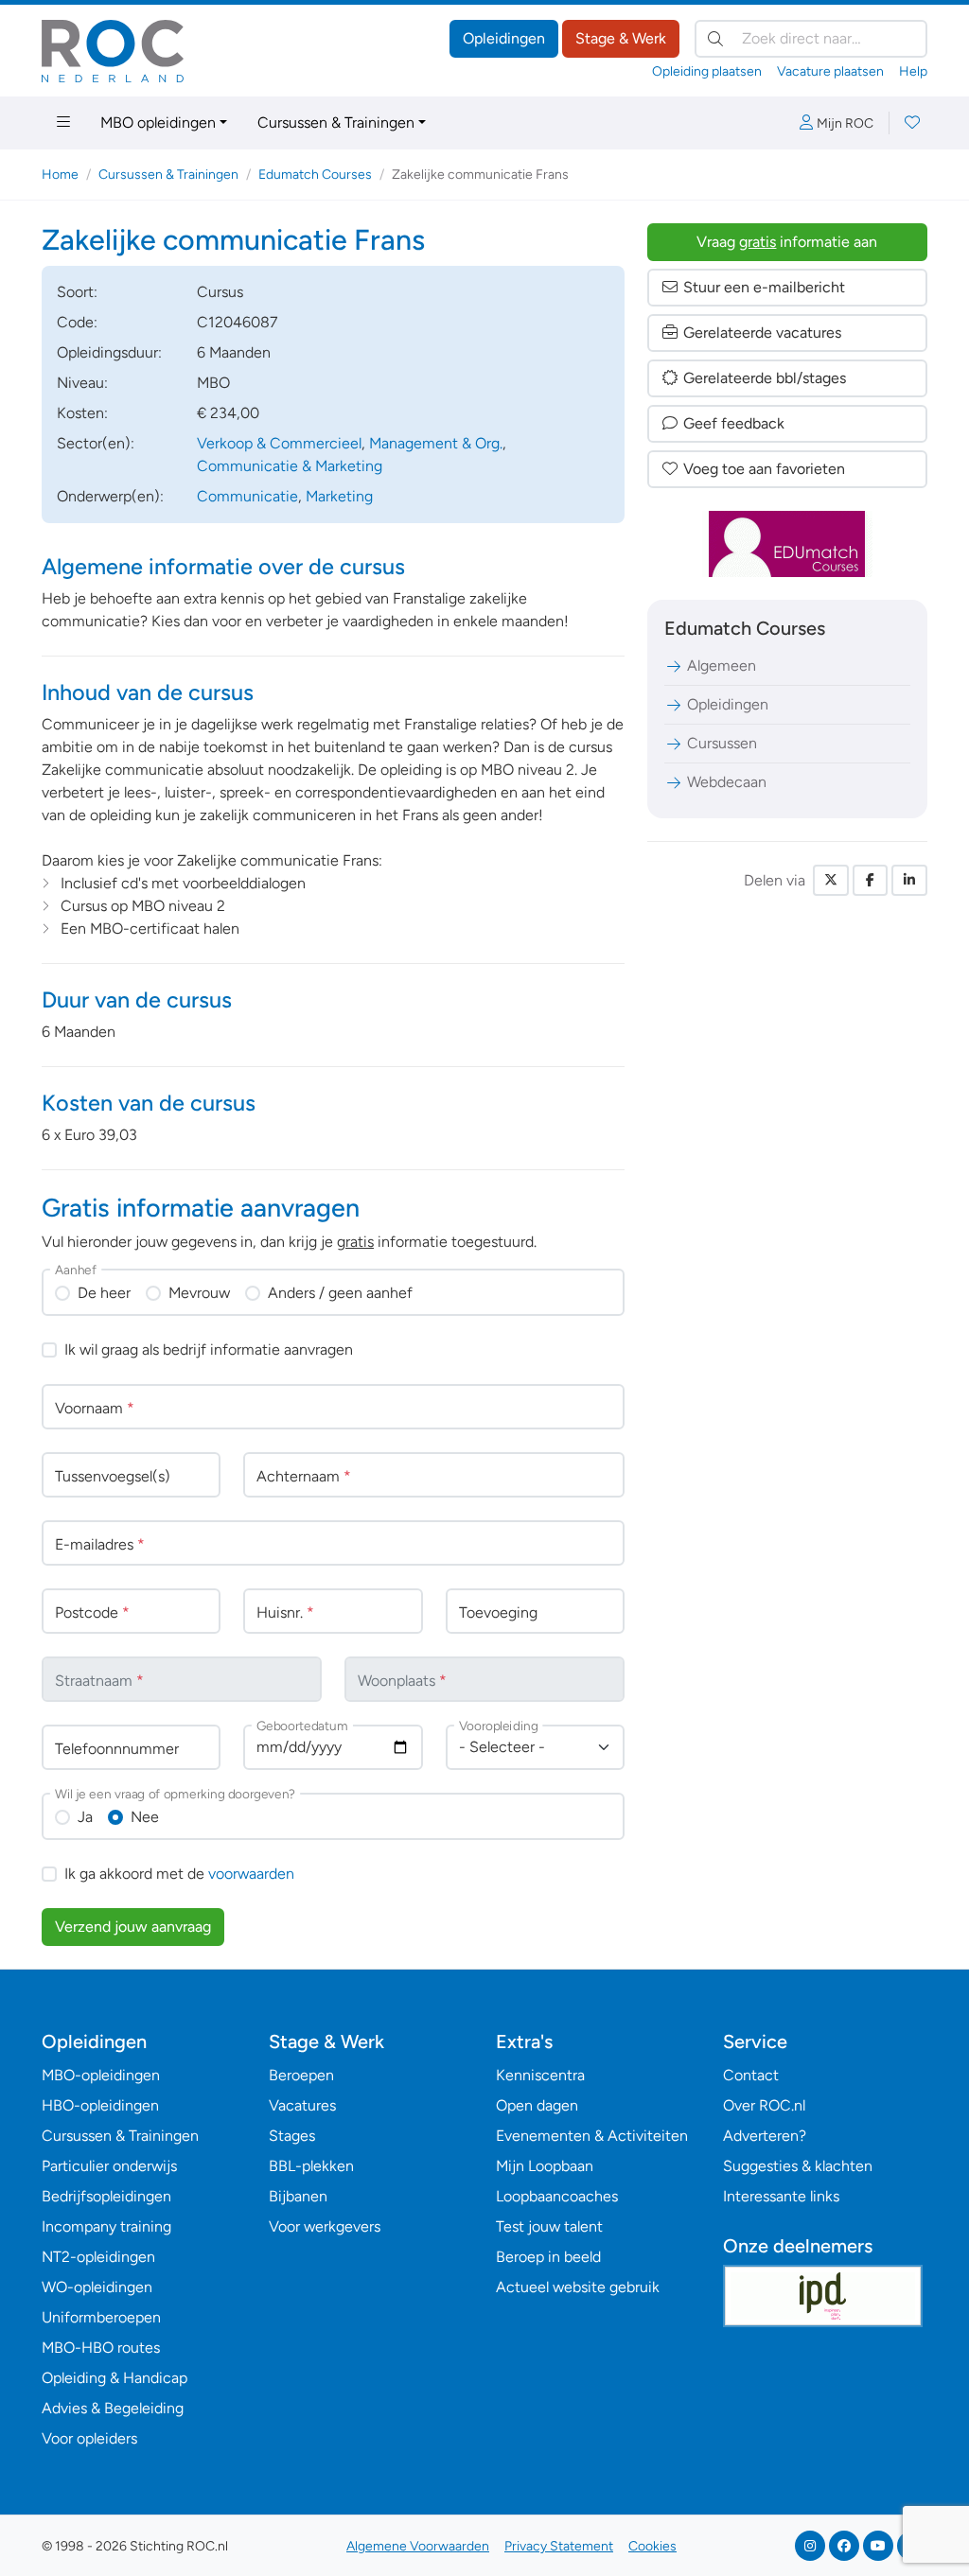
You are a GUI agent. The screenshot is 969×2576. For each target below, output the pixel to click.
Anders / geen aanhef (340, 1293)
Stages (292, 2136)
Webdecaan (727, 782)
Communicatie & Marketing (290, 466)
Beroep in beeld (548, 2257)
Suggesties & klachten (798, 2166)
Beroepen (301, 2075)
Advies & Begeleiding (113, 2408)
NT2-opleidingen (98, 2257)
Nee (145, 1817)
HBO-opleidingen (100, 2105)
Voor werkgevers (325, 2226)
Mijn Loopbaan (545, 2166)
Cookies (652, 2546)
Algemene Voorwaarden (418, 2546)
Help (913, 71)
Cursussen (722, 743)
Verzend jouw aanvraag (133, 1927)
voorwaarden (251, 1874)
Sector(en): (96, 443)
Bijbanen (298, 2196)
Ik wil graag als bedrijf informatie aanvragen (209, 1349)
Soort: (77, 292)
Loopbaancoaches (557, 2196)
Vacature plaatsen (830, 71)
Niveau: (82, 383)
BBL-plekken (311, 2166)
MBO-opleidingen (101, 2075)
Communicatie (247, 496)
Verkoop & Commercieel (279, 443)
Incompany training (106, 2226)
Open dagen (537, 2105)
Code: (77, 322)
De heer (104, 1293)
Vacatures (302, 2105)
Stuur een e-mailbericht (764, 287)
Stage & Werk (621, 38)
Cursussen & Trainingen (336, 123)
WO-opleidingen (97, 2287)
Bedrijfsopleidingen (106, 2196)
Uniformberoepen (101, 2317)
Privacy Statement (559, 2546)
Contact (751, 2075)
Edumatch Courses (315, 175)
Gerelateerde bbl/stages (765, 378)
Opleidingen (504, 38)
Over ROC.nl (764, 2105)
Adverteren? (765, 2136)
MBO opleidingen (158, 123)
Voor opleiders (89, 2438)
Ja (85, 1817)
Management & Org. (436, 443)
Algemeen (722, 666)
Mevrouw (199, 1293)
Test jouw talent (549, 2226)
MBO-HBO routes (101, 2348)
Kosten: (82, 413)
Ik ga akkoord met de (179, 1874)
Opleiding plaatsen (707, 71)
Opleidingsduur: (109, 352)
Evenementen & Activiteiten (592, 2136)
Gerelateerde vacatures (762, 333)
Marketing (339, 496)
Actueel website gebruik (578, 2287)
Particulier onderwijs (109, 2166)
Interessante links (781, 2196)
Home (60, 175)
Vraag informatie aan (787, 242)
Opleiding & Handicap (115, 2378)
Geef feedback (734, 423)
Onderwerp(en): (110, 496)
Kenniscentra (540, 2075)
